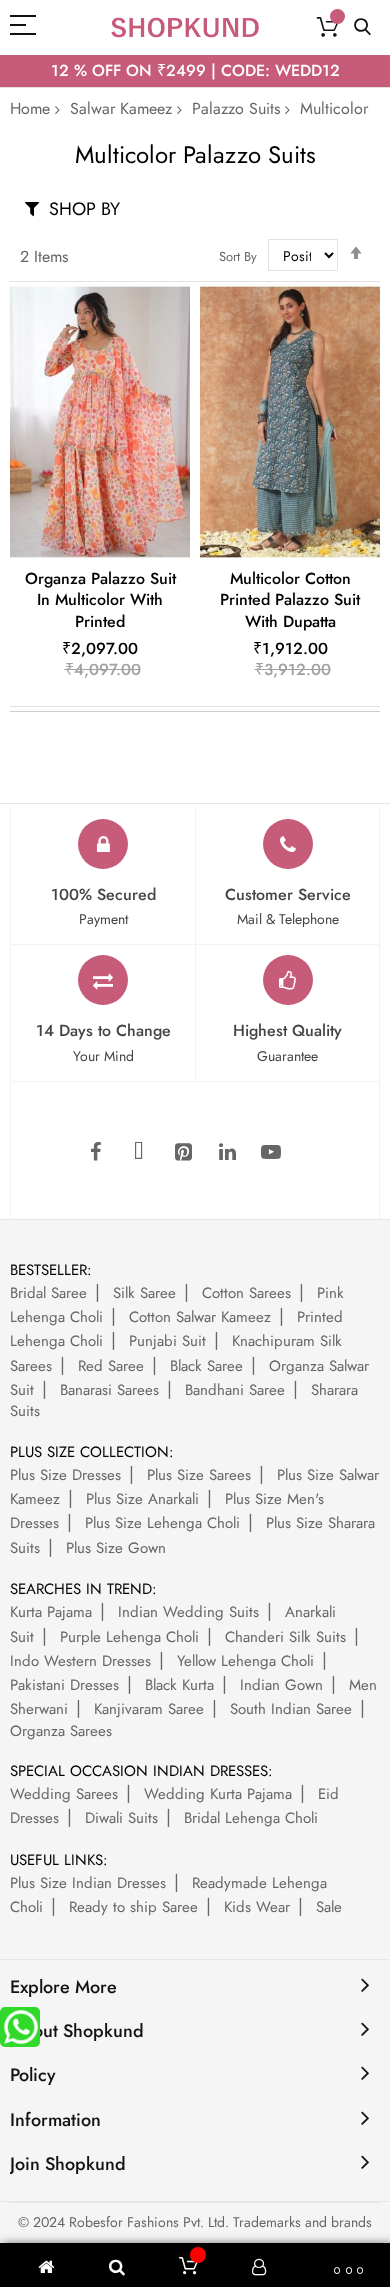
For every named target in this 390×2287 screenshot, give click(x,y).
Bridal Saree (48, 1293)
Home (30, 108)
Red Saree (111, 1366)
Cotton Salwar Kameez (200, 1317)
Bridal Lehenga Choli (251, 1818)
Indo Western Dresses (80, 1661)
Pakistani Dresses (64, 1685)
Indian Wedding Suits (188, 1612)
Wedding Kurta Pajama (218, 1794)
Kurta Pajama (51, 1612)
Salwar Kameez (121, 108)
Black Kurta (179, 1685)
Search (362, 27)
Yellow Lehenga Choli (245, 1661)
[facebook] (95, 1153)
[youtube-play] (271, 1153)
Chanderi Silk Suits (285, 1637)
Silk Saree (144, 1293)
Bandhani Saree (235, 1390)
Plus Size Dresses (65, 1475)
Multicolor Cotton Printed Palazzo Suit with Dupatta (290, 600)
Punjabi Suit (167, 1341)
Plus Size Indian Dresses (88, 1883)
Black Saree (206, 1366)
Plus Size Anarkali (142, 1499)
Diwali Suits (121, 1818)
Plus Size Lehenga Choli (162, 1523)
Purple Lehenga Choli (129, 1637)
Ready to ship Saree (133, 1907)
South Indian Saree (291, 1709)
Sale (329, 1907)
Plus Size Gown (116, 1548)
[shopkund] (185, 27)
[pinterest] (183, 1153)
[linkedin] (227, 1153)
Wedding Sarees (64, 1794)
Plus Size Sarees (199, 1475)
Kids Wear (257, 1907)
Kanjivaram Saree (149, 1709)
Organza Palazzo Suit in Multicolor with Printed (100, 600)
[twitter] (139, 1153)
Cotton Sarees (246, 1293)
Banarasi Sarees (109, 1390)
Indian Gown (281, 1685)
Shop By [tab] (84, 208)
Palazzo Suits (236, 108)
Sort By (238, 256)
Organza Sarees (61, 1731)
